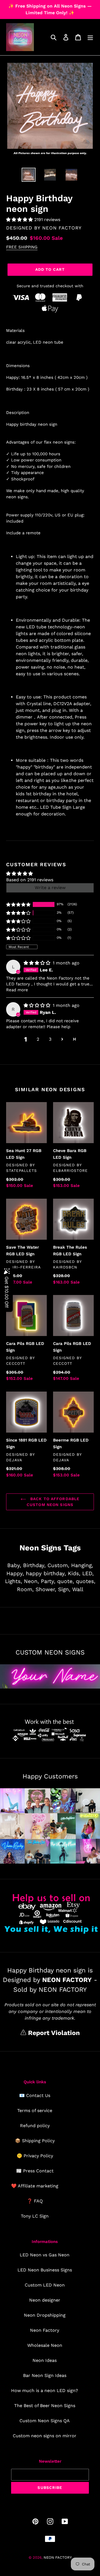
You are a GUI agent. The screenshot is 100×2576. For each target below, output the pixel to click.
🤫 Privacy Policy (35, 2156)
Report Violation (53, 2033)
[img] (38, 963)
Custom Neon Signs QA (45, 2421)
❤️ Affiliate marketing (35, 2186)
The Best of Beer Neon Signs (45, 2406)
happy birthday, (46, 1573)
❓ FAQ (35, 2201)
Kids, (74, 1573)
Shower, (46, 1589)
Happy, (15, 1573)
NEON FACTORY (62, 228)
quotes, (86, 1581)
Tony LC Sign (35, 2216)
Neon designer (45, 2300)
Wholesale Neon (45, 2345)
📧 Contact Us (35, 2095)
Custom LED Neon (45, 2285)
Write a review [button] (50, 888)
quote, (66, 1581)
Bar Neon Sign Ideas (45, 2375)
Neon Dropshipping (45, 2315)
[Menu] (90, 37)
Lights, (13, 1581)
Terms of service (35, 2111)
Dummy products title (47, 5)
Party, (48, 1581)
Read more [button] (17, 990)
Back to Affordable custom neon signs (53, 1502)
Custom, (58, 1565)
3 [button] (50, 1039)
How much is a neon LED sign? (45, 2391)
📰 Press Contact (35, 2171)
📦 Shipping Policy (35, 2141)
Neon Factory (45, 2330)
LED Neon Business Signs (45, 2270)
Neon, (31, 1581)
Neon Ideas (45, 2360)
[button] (20, 220)
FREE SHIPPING (22, 247)
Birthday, (34, 1565)
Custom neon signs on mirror (45, 2436)
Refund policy (35, 2126)
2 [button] (38, 1039)
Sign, (64, 1589)
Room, (25, 1589)
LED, (88, 1573)
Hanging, (82, 1565)
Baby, (14, 1565)
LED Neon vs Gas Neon (45, 2255)
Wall (78, 1589)
